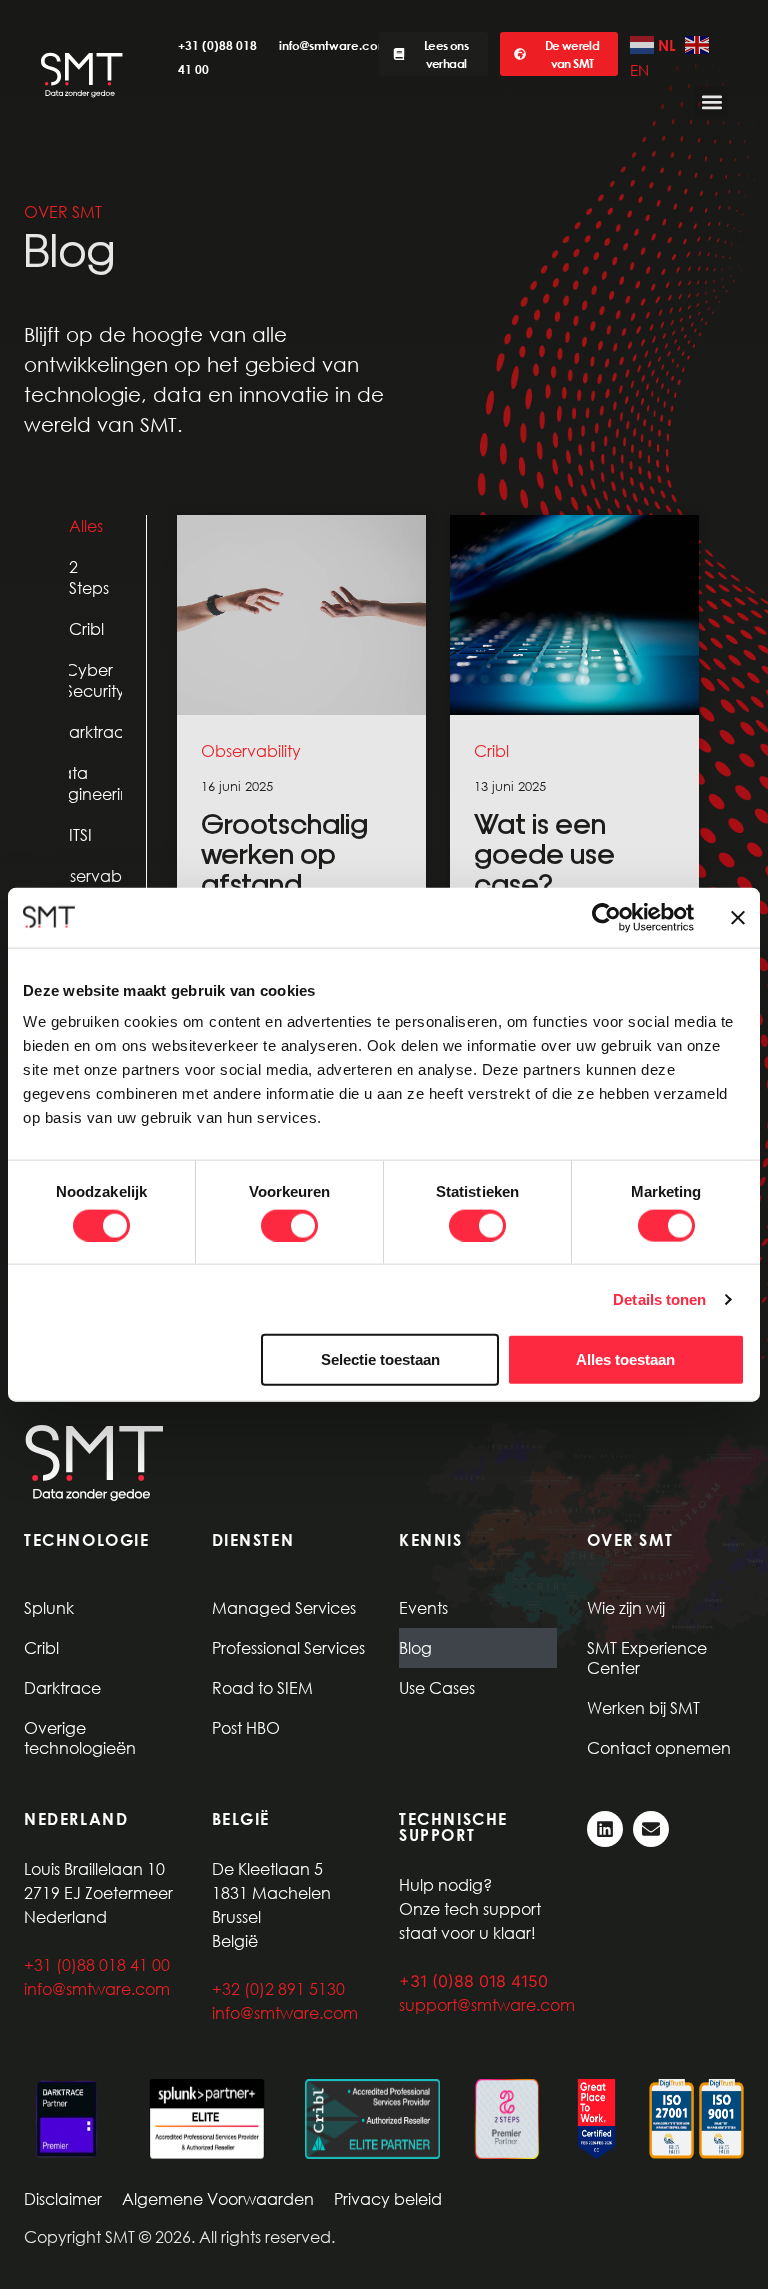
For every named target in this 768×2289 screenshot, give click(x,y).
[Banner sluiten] (738, 917)
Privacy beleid (388, 2199)
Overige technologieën (80, 1737)
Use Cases (437, 1687)
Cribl (86, 628)
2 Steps (89, 577)
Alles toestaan (625, 1359)
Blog (415, 1647)
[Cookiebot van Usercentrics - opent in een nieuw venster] (606, 917)
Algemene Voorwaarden (218, 2199)
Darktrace (95, 731)
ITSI (80, 834)
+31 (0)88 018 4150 (473, 1981)
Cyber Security (95, 680)
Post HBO (246, 1727)
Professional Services (288, 1647)
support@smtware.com (487, 2004)
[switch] (289, 1225)
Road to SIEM (262, 1687)
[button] (711, 102)
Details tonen (659, 1298)
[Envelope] (651, 1829)
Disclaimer (63, 2199)
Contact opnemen (659, 1747)
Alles (86, 525)
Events (423, 1607)
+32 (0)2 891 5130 (278, 1988)
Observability (95, 875)
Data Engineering (95, 783)
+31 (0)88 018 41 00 (97, 1964)
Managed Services (284, 1607)
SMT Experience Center (647, 1657)
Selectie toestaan (380, 1359)
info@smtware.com (334, 45)
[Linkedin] (605, 1829)
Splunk (49, 1607)
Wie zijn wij (626, 1607)
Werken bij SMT (643, 1707)
